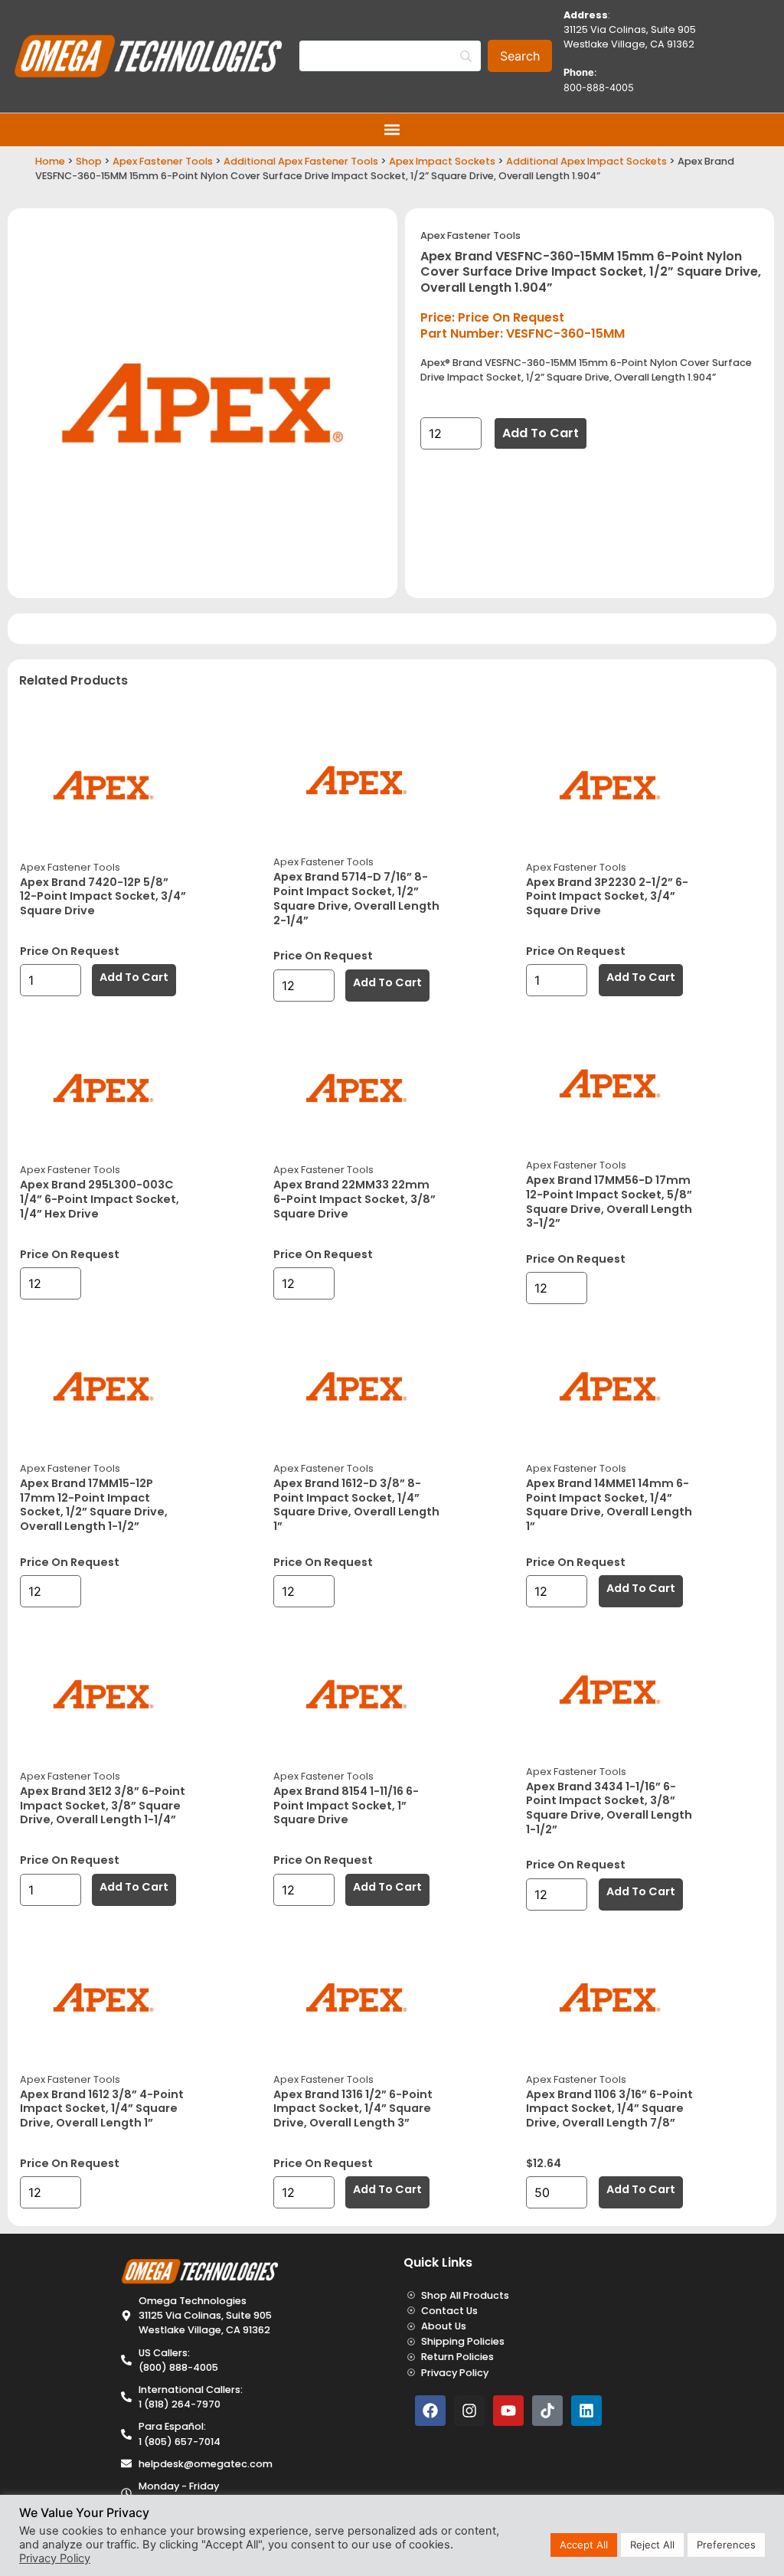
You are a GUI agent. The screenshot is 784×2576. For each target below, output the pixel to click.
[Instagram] (469, 2411)
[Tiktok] (547, 2411)
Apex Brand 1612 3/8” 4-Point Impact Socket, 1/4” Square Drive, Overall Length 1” (102, 2109)
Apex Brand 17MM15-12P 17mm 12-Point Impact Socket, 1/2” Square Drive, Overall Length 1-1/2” (94, 1505)
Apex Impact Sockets (442, 161)
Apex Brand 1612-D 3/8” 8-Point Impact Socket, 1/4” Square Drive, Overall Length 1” (356, 1505)
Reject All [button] (652, 2545)
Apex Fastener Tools (163, 161)
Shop (89, 161)
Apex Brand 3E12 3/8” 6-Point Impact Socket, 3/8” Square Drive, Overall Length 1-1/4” (103, 1805)
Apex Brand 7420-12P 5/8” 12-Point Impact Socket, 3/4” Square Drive (103, 896)
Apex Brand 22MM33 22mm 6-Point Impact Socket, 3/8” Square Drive (354, 1199)
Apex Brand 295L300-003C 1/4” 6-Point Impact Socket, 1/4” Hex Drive (100, 1199)
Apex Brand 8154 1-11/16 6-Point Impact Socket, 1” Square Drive (346, 1805)
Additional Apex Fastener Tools (301, 161)
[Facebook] (430, 2411)
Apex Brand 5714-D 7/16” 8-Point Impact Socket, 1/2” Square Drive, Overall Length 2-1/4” (356, 898)
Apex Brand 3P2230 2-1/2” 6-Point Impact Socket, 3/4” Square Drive (607, 896)
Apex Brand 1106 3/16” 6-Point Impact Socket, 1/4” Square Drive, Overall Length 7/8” (609, 2109)
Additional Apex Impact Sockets (586, 161)
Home (50, 161)
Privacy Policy (55, 2558)
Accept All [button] (584, 2545)
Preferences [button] (726, 2545)
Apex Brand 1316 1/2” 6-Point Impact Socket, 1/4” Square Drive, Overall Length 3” (353, 2109)
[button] (392, 130)
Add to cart (541, 433)
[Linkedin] (586, 2411)
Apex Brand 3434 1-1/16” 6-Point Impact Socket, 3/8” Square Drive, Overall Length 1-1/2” (609, 1808)
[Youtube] (508, 2411)
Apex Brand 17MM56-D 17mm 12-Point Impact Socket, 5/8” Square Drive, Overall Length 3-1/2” (609, 1201)
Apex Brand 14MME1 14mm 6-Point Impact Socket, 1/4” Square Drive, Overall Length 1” (609, 1505)
